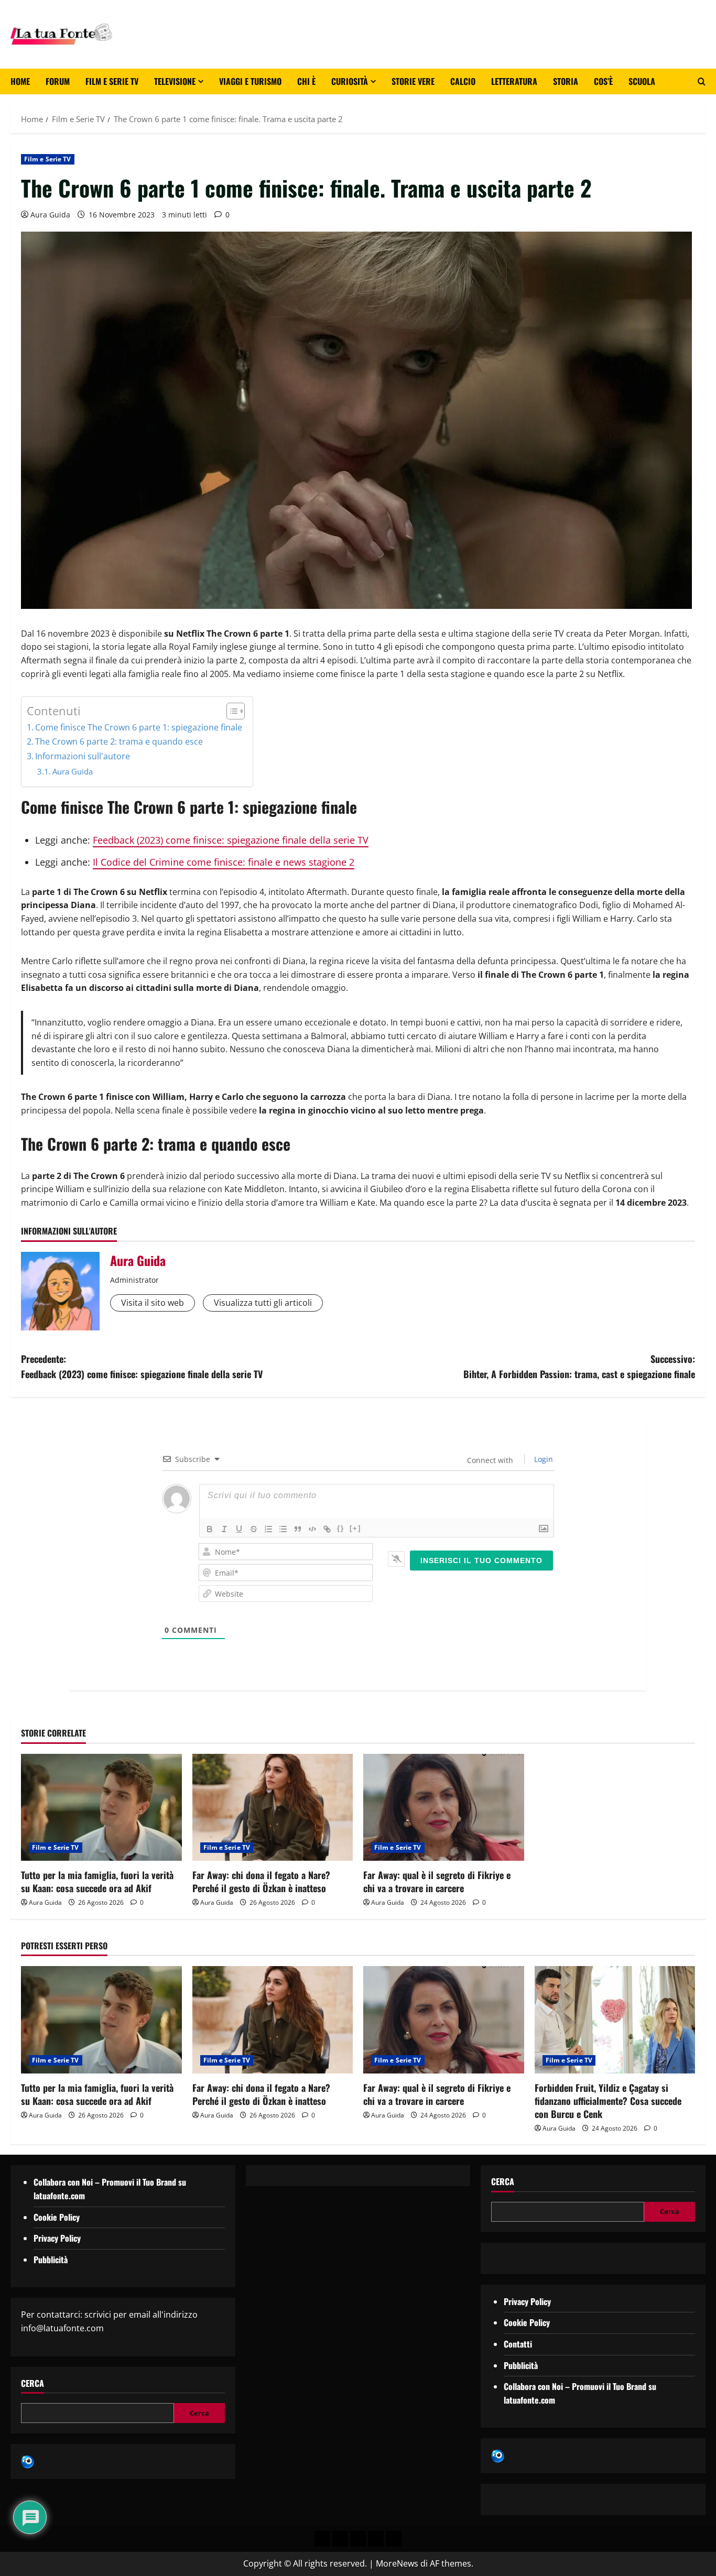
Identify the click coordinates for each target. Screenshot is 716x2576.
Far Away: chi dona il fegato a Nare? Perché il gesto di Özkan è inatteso (261, 1881)
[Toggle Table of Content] (230, 711)
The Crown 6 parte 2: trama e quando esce (119, 741)
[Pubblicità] (358, 2539)
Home (20, 81)
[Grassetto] (210, 1529)
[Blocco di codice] (312, 1529)
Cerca (32, 2383)
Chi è (306, 81)
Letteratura (514, 81)
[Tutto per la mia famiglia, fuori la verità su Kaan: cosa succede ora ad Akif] (101, 1807)
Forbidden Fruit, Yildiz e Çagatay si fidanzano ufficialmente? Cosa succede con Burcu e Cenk (608, 2101)
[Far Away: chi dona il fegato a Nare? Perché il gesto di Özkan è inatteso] (273, 1807)
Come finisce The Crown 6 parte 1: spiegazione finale (139, 727)
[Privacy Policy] (322, 2539)
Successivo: (579, 1366)
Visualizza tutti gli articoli (263, 1303)
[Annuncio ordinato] (268, 1529)
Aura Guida (50, 215)
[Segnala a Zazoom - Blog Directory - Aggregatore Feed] (28, 2461)
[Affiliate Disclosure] (376, 2539)
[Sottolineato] (239, 1529)
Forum (58, 81)
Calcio (463, 81)
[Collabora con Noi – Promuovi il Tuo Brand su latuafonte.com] (340, 2539)
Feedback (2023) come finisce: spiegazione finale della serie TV (231, 840)
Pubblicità (51, 2260)
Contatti (518, 2344)
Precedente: (142, 1366)
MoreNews (397, 2563)
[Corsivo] (224, 1529)
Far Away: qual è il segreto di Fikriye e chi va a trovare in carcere (437, 1881)
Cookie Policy (57, 2217)
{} (341, 1528)
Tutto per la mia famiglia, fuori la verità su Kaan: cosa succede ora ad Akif (97, 1881)
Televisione (175, 81)
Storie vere (413, 81)
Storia (566, 81)
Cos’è (603, 81)
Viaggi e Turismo (250, 81)
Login (543, 1459)
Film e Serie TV (112, 81)
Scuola (642, 81)
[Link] (327, 1529)
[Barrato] (254, 1529)
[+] (355, 1528)
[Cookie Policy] (394, 2539)
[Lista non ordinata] (283, 1529)
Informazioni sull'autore (83, 756)
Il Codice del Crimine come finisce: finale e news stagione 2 (224, 862)
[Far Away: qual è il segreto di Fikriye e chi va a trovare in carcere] (444, 1807)
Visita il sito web (153, 1303)
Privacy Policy (57, 2238)
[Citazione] (298, 1529)
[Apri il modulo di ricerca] (702, 82)
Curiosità (350, 81)
